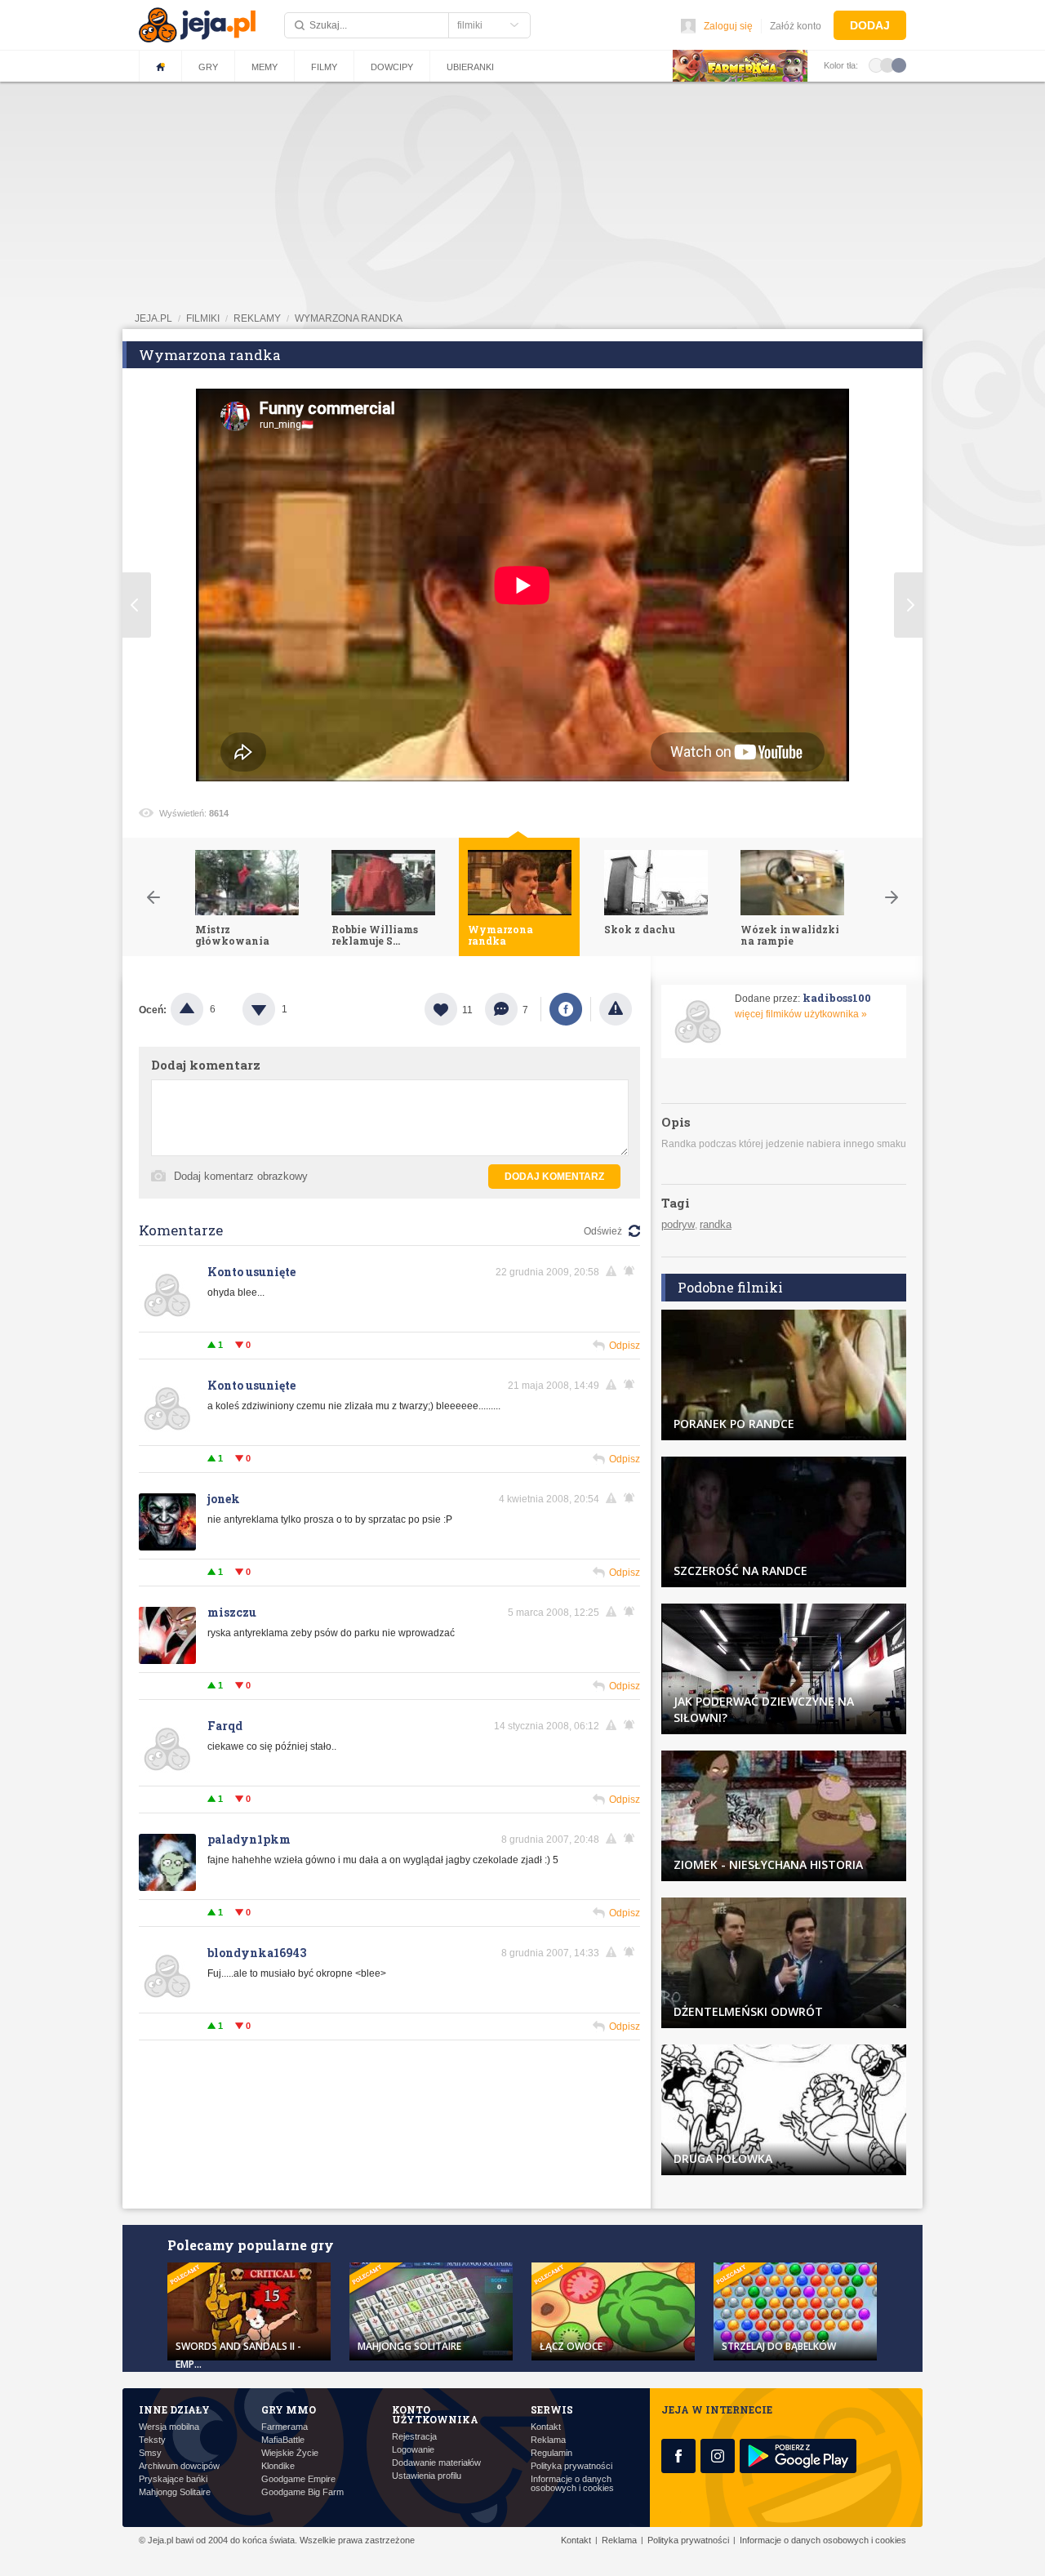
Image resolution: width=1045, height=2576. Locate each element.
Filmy (324, 67)
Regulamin (551, 2453)
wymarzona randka (349, 318)
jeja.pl (153, 318)
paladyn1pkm (249, 1839)
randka (716, 1224)
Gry (208, 67)
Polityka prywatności (571, 2466)
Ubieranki (470, 67)
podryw (678, 1224)
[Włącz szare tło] (887, 65)
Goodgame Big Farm (302, 2492)
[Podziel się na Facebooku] (566, 1009)
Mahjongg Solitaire (175, 2492)
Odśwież (603, 1231)
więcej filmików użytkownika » (801, 1014)
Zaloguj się (728, 26)
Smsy (150, 2453)
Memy (265, 67)
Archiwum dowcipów (179, 2466)
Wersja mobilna (169, 2427)
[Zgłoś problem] (616, 1009)
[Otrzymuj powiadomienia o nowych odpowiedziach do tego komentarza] (632, 1271)
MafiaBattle (283, 2440)
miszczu (232, 1612)
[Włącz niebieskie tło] (899, 65)
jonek (224, 1499)
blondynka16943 (257, 1953)
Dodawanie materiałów (436, 2463)
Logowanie (413, 2450)
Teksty (152, 2440)
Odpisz (625, 1346)
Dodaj (870, 25)
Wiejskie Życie (290, 2453)
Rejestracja (414, 2437)
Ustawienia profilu (427, 2476)
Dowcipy (392, 67)
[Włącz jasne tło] (876, 65)
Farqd (225, 1726)
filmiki (203, 318)
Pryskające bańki (173, 2479)
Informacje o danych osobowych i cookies (572, 2484)
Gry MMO (289, 2409)
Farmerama (285, 2427)
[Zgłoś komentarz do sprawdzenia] (614, 1271)
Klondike (278, 2466)
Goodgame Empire (298, 2479)
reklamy (257, 318)
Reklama (548, 2440)
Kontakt (546, 2427)
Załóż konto (796, 26)
